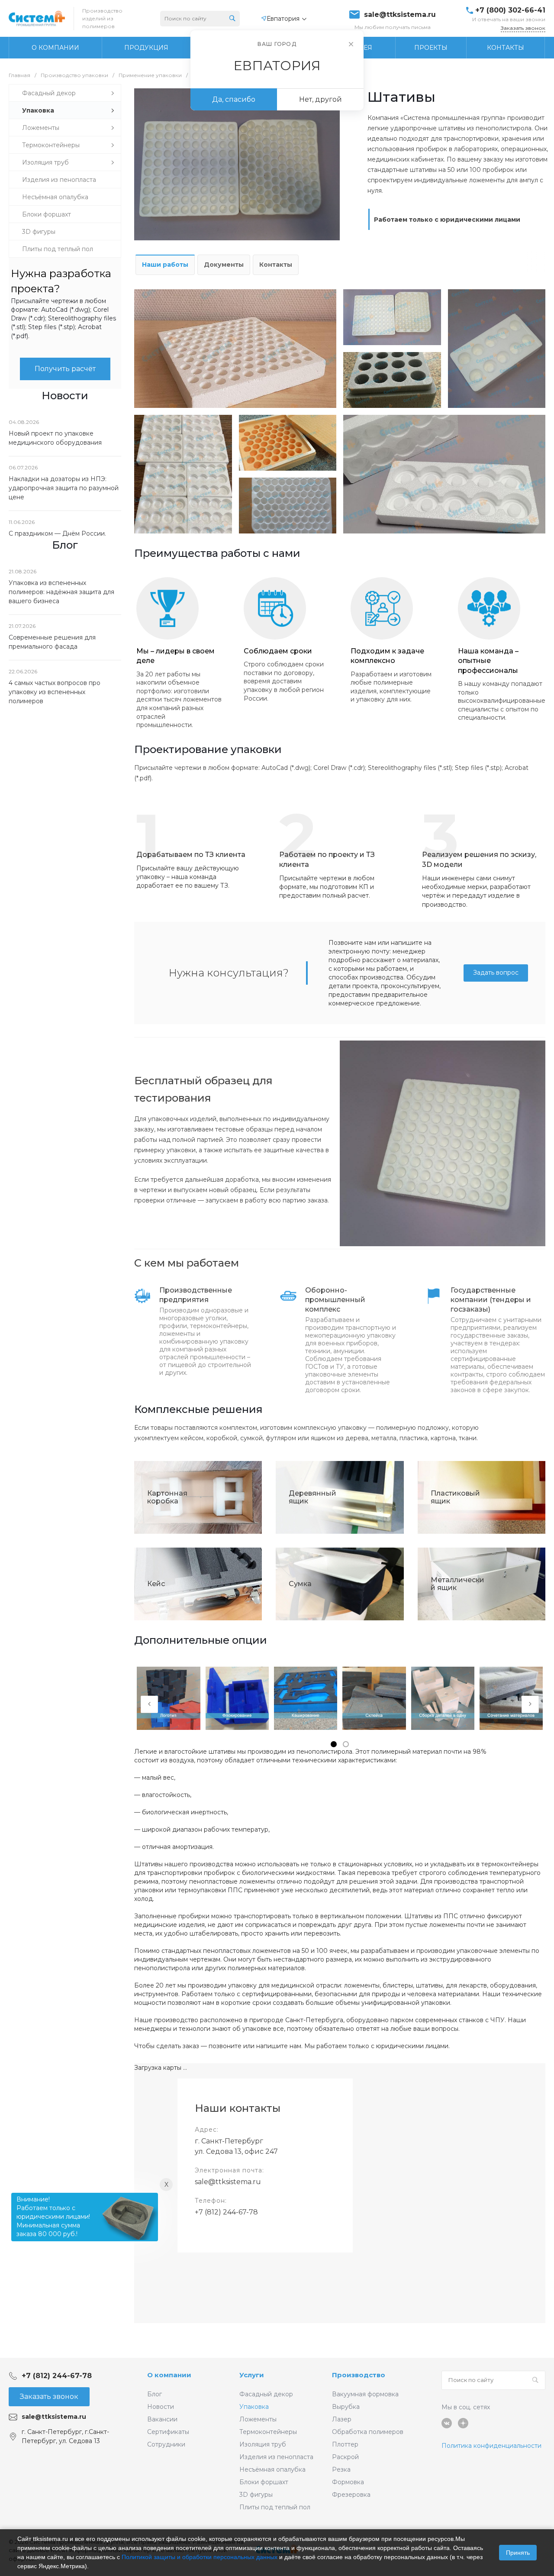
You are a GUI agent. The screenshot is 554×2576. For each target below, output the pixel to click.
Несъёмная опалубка (272, 2469)
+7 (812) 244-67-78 (226, 2212)
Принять (518, 2553)
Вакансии (162, 2419)
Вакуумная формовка (365, 2394)
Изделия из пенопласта (276, 2457)
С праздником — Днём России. (57, 533)
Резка (341, 2469)
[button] (334, 1744)
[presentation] (149, 1704)
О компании (169, 2375)
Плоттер (345, 2444)
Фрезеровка (351, 2495)
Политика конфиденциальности (491, 2446)
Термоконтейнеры (268, 2432)
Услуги (252, 2375)
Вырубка (346, 2407)
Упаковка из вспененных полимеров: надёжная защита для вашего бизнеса (61, 592)
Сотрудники (166, 2444)
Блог (155, 2394)
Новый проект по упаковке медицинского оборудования (55, 438)
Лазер (342, 2419)
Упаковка (254, 2407)
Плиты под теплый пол (275, 2507)
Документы (224, 265)
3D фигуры (256, 2495)
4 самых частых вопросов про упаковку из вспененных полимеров (55, 692)
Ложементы (258, 2419)
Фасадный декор (266, 2394)
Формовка (348, 2482)
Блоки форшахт (264, 2482)
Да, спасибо (234, 99)
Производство (359, 2375)
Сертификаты (168, 2432)
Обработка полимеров (368, 2432)
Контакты (276, 265)
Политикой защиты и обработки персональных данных (200, 2557)
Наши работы (165, 265)
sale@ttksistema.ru (400, 15)
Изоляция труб (263, 2444)
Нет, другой (320, 99)
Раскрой (345, 2457)
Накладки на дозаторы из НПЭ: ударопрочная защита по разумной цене (64, 488)
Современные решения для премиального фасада (52, 642)
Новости (161, 2407)
